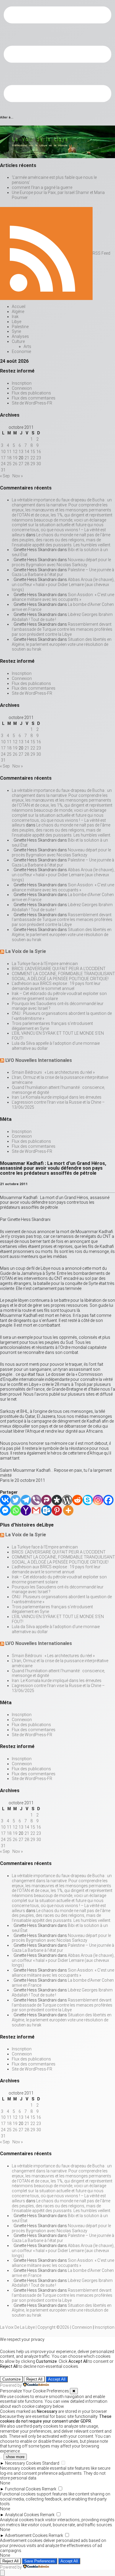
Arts (27, 346)
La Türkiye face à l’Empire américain (45, 964)
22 (33, 458)
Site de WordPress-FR (32, 403)
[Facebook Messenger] (5, 1510)
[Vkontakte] (5, 1500)
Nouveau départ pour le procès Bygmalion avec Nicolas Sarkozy (61, 562)
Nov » (18, 476)
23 (39, 458)
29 (33, 464)
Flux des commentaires (34, 398)
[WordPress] (67, 1500)
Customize (11, 2379)
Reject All (34, 2379)
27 (21, 464)
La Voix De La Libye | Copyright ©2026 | (36, 2327)
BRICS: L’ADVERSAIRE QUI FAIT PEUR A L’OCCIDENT (59, 969)
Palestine (20, 327)
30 (39, 464)
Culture (18, 341)
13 (21, 452)
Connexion (22, 388)
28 (27, 464)
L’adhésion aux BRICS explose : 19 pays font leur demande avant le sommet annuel (56, 986)
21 (27, 458)
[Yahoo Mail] (26, 1510)
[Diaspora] (57, 1500)
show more (15, 2457)
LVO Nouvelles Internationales (39, 1060)
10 (3, 452)
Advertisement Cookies (26, 2535)
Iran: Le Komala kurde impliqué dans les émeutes (57, 1097)
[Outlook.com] (46, 1510)
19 (15, 458)
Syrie (16, 331)
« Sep (5, 476)
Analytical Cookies (22, 2515)
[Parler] (46, 1500)
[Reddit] (77, 1500)
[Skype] (88, 1500)
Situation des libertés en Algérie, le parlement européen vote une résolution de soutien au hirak (62, 644)
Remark (49, 2489)
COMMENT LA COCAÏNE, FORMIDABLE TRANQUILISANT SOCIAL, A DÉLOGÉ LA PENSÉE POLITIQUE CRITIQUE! (63, 976)
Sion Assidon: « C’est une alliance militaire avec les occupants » (63, 597)
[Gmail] (36, 1510)
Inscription (22, 383)
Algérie (18, 312)
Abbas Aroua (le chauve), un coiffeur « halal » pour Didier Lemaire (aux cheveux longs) (63, 585)
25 (9, 464)
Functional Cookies (23, 2489)
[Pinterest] (57, 1510)
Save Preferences (40, 2561)
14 (27, 452)
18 (9, 458)
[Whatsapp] (15, 1510)
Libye (17, 322)
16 (39, 452)
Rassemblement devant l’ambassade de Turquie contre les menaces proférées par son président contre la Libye (62, 629)
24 (3, 464)
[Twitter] (15, 1500)
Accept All (57, 2379)
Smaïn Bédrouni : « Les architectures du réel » (53, 1072)
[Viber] (36, 1500)
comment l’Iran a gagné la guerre (42, 187)
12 (15, 452)
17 (3, 458)
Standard (51, 2463)
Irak (15, 317)
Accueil (19, 306)
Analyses (20, 336)
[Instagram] (98, 1500)
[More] (68, 1510)
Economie (21, 352)
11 (9, 452)
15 (33, 452)
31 (3, 470)
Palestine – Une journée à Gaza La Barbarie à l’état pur (63, 572)
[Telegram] (26, 1500)
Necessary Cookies (23, 2463)
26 (15, 464)
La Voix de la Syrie (26, 951)
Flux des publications (31, 393)
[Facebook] (108, 1500)
